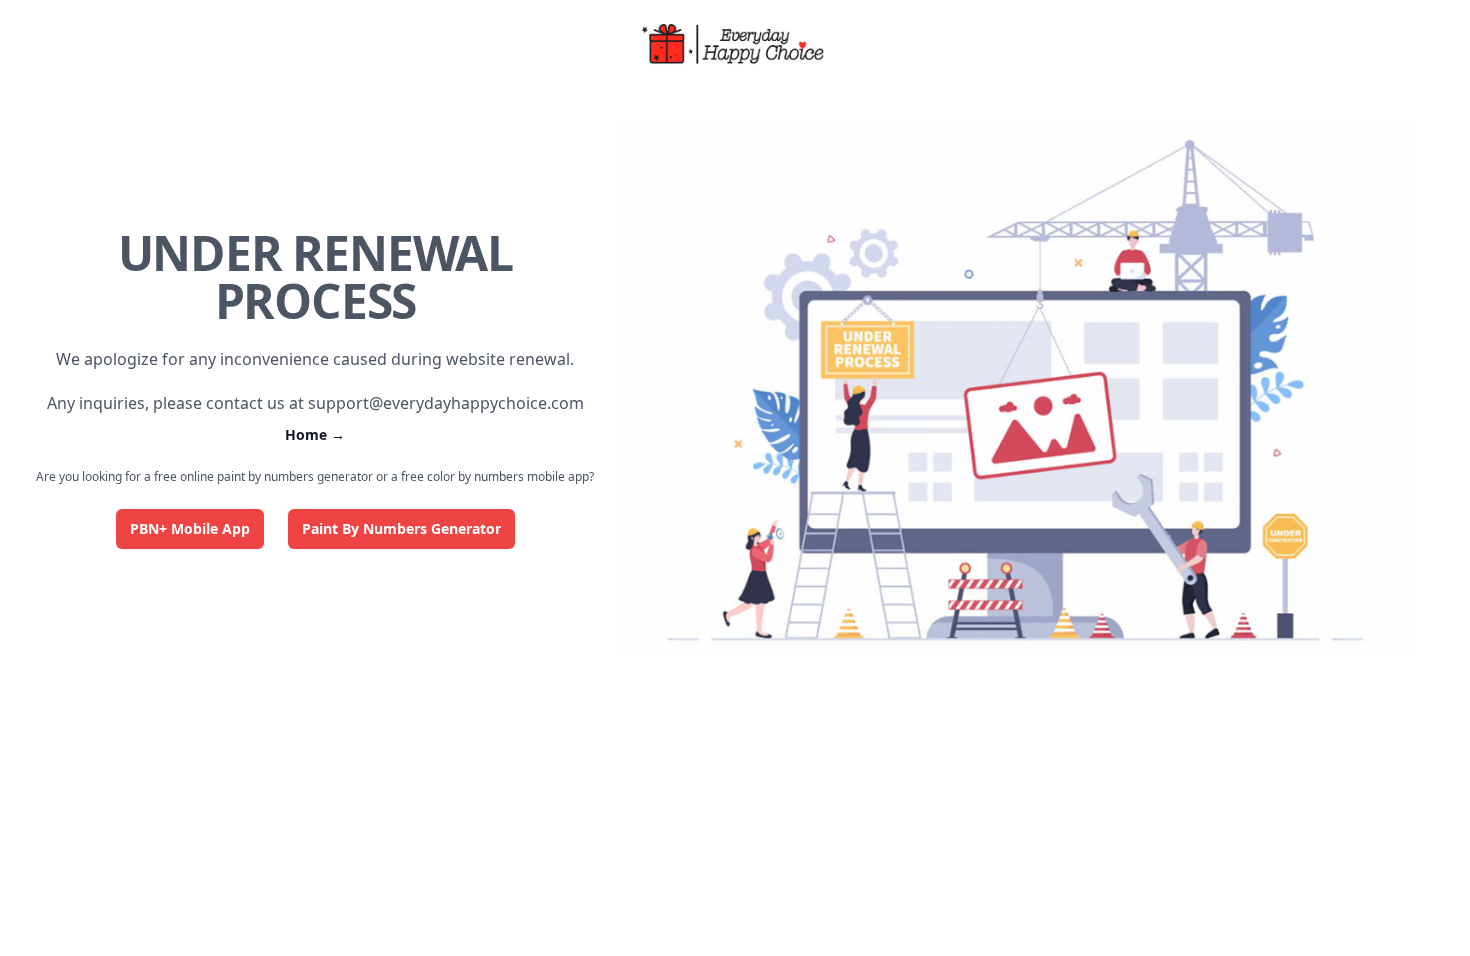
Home (315, 434)
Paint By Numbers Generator (401, 528)
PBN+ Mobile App (190, 528)
